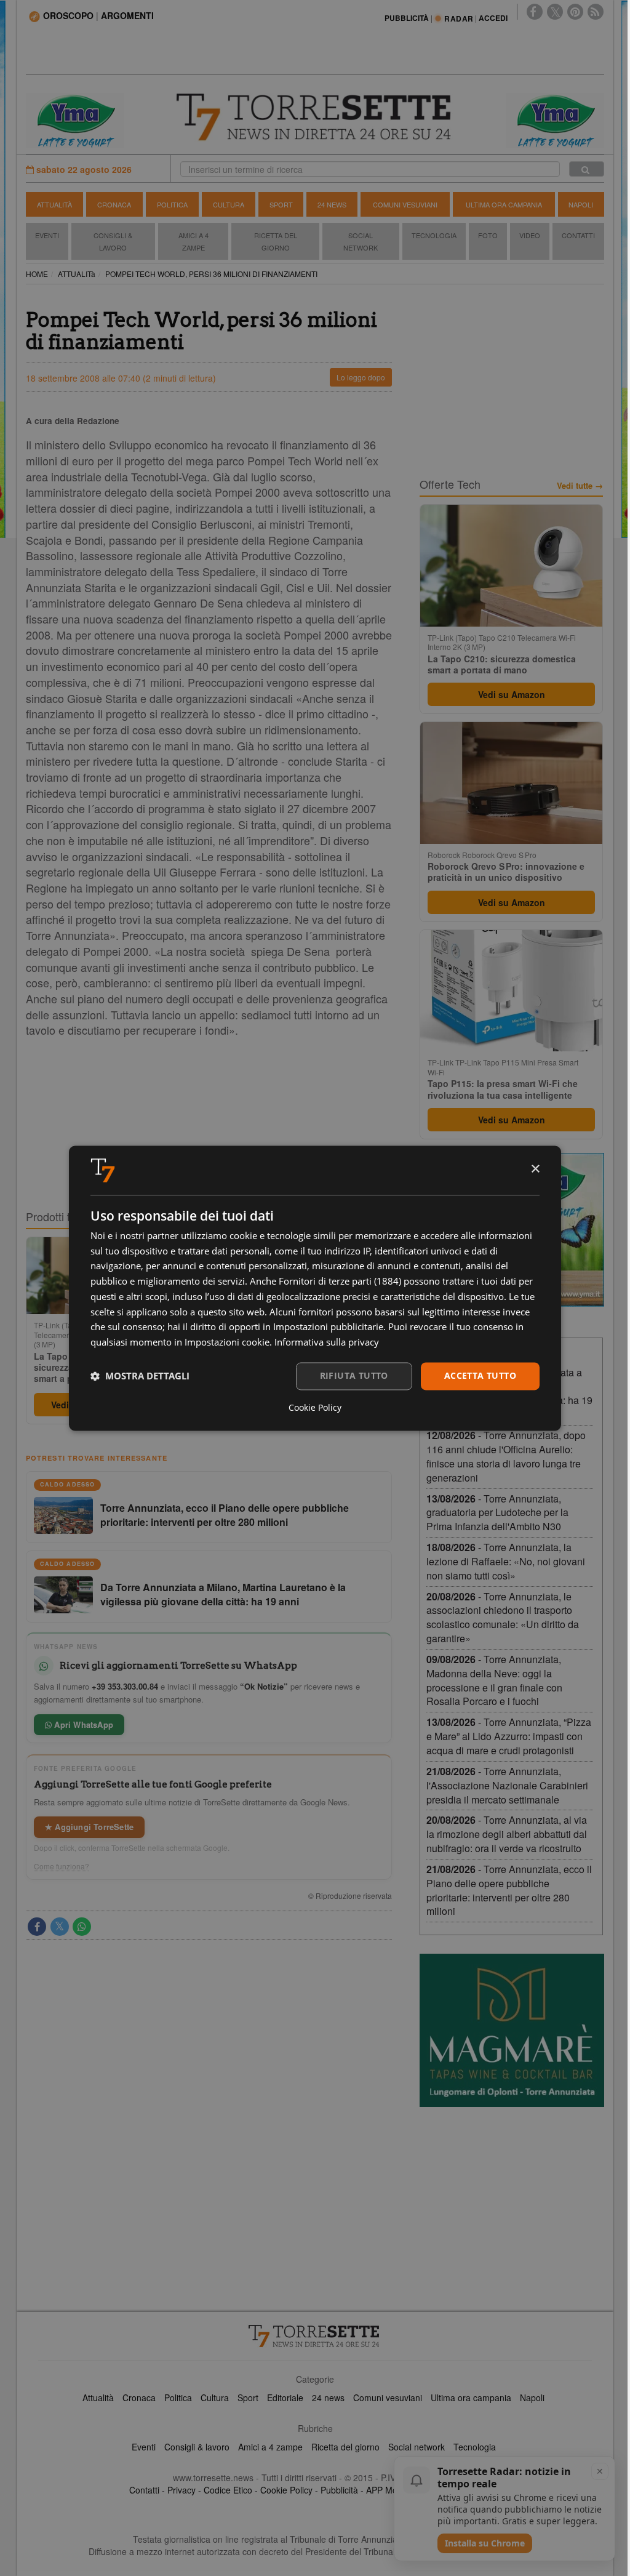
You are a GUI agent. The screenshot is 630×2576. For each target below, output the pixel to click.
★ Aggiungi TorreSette (89, 1827)
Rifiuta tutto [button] (354, 1375)
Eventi (47, 235)
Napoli (581, 204)
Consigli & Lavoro (113, 241)
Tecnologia (434, 235)
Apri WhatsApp (82, 1724)
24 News (332, 204)
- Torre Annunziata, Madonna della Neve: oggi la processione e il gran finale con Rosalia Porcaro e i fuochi (494, 1680)
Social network (417, 2447)
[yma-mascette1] (555, 119)
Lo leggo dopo (361, 377)
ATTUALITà (77, 274)
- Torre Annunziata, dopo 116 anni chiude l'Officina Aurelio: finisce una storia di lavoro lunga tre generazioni (506, 1456)
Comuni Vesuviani (405, 204)
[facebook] (535, 12)
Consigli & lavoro (197, 2447)
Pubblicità (339, 2490)
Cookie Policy (286, 2490)
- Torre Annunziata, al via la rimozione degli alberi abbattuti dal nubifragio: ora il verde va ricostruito (507, 1834)
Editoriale (285, 2397)
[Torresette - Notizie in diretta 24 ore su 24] (315, 2336)
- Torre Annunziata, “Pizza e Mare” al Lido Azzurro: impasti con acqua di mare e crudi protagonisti (509, 1736)
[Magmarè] (512, 2030)
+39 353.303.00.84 (125, 1686)
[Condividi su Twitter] (60, 1927)
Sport (281, 204)
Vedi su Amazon (512, 694)
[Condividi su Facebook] (37, 1927)
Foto (488, 235)
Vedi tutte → (580, 486)
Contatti (578, 235)
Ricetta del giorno (276, 241)
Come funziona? (62, 1866)
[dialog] (315, 1288)
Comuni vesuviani (388, 2397)
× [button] (535, 1169)
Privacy (181, 2490)
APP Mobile (389, 2490)
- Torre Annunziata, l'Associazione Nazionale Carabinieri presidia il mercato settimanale (507, 1785)
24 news (328, 2397)
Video (530, 235)
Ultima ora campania (471, 2397)
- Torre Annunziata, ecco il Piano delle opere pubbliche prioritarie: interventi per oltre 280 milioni (509, 1890)
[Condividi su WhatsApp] (82, 1927)
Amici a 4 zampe (270, 2447)
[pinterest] (575, 12)
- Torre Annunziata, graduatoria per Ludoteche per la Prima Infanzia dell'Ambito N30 (497, 1513)
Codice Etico (228, 2490)
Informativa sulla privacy (327, 1342)
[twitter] (555, 12)
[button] (140, 1376)
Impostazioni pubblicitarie (328, 1327)
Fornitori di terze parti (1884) (340, 1282)
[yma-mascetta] (75, 119)
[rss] (596, 12)
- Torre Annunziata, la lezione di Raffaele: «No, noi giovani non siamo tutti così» (506, 1561)
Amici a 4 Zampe (193, 241)
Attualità (54, 204)
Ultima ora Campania (504, 204)
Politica (172, 204)
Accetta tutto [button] (480, 1375)
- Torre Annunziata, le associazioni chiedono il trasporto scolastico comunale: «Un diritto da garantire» (503, 1618)
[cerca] (587, 169)
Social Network (361, 241)
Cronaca (114, 204)
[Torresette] (315, 117)
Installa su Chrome (485, 2543)
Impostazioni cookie (227, 1342)
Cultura (229, 204)
